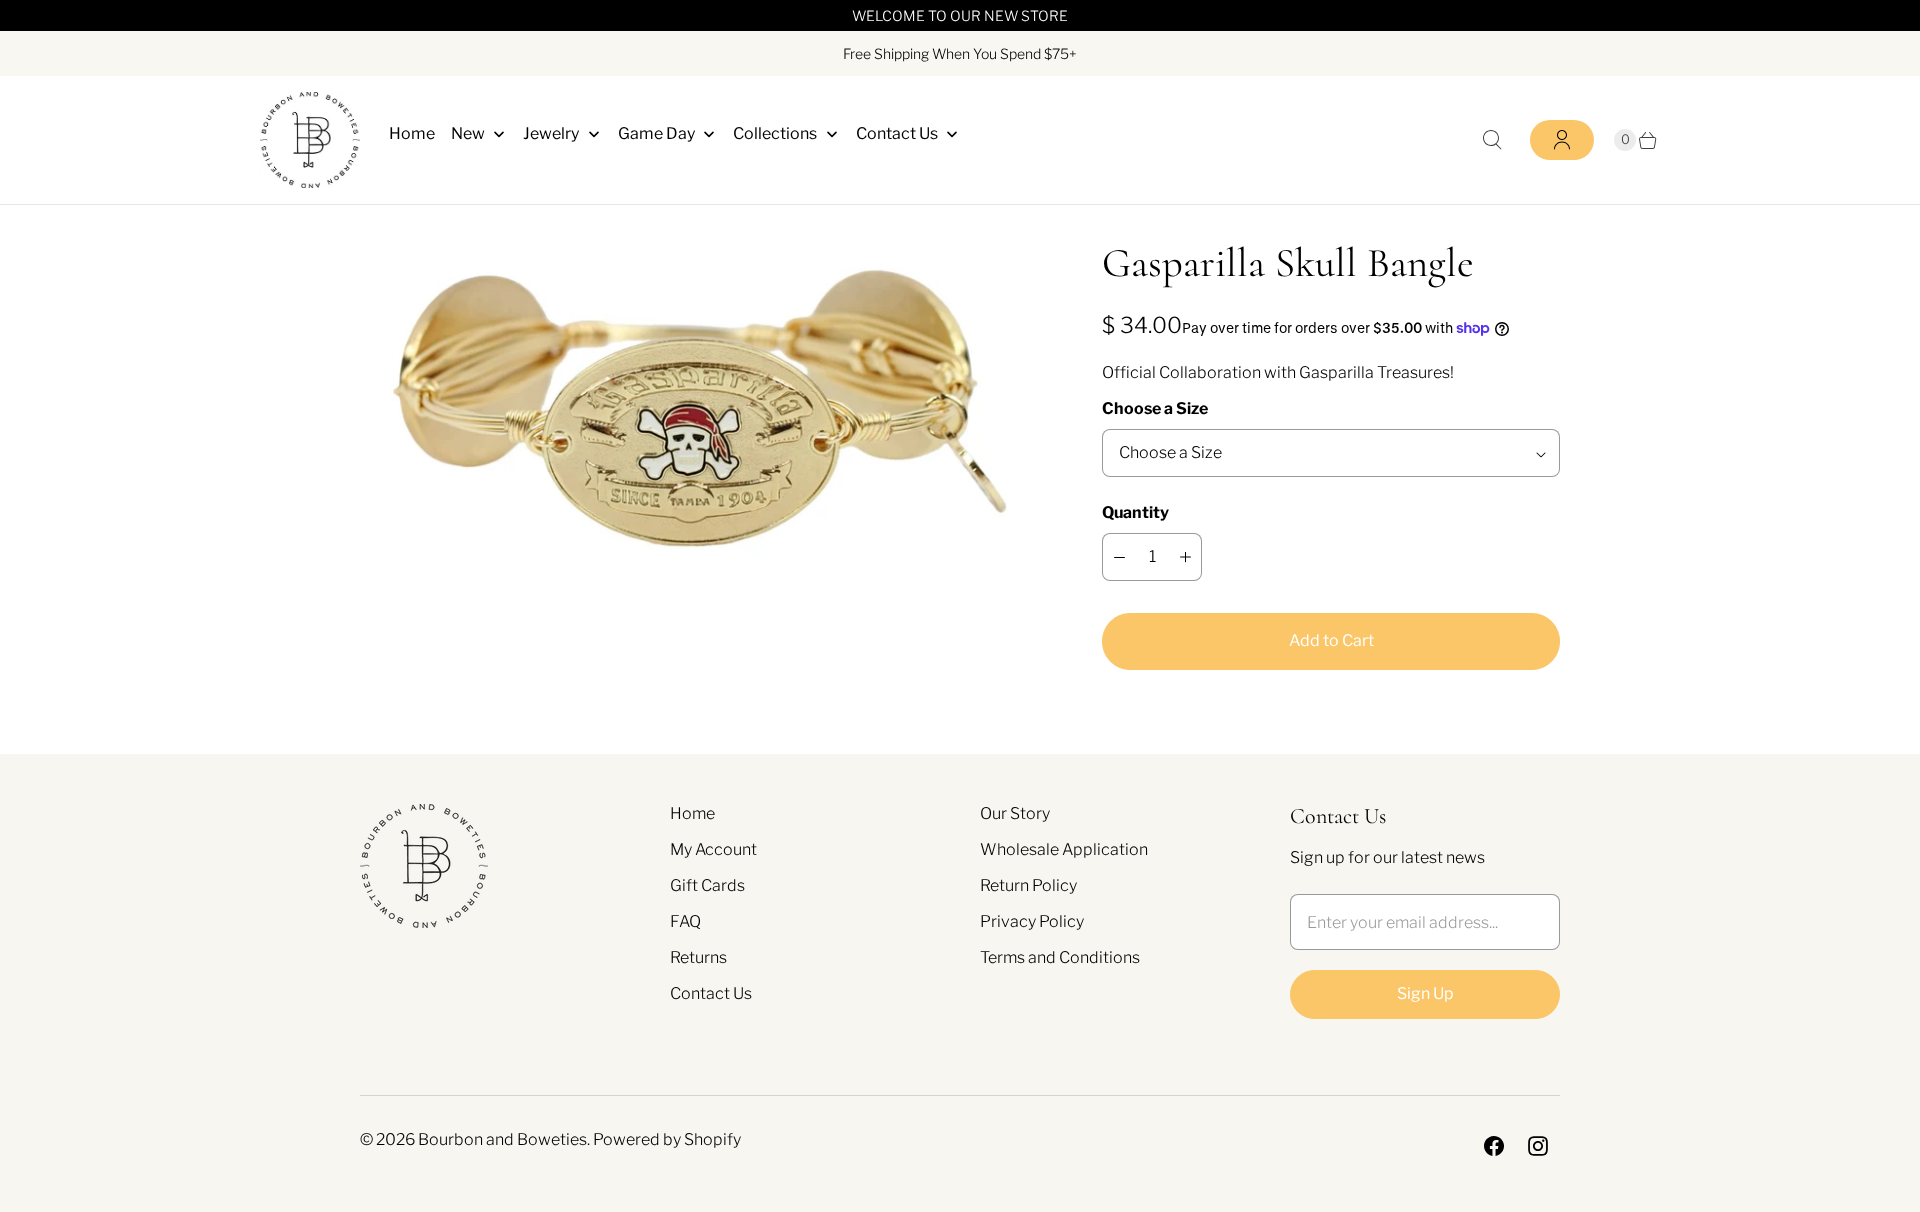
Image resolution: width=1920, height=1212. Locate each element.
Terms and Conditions (1060, 957)
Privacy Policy (1032, 921)
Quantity (1135, 512)
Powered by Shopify (667, 1139)
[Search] (1492, 140)
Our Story (1015, 813)
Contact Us (711, 993)
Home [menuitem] (412, 133)
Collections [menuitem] (775, 133)
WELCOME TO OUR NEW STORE (960, 15)
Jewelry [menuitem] (551, 133)
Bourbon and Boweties (502, 1139)
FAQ (685, 921)
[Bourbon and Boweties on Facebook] (1494, 1146)
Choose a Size (1155, 408)
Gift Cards (707, 885)
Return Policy (1028, 885)
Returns (698, 957)
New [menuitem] (468, 133)
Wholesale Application (1064, 849)
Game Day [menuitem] (656, 133)
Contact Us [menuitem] (897, 133)
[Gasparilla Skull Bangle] (703, 413)
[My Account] (1562, 140)
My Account (713, 849)
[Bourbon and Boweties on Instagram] (1538, 1146)
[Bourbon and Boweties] (310, 140)
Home (692, 813)
